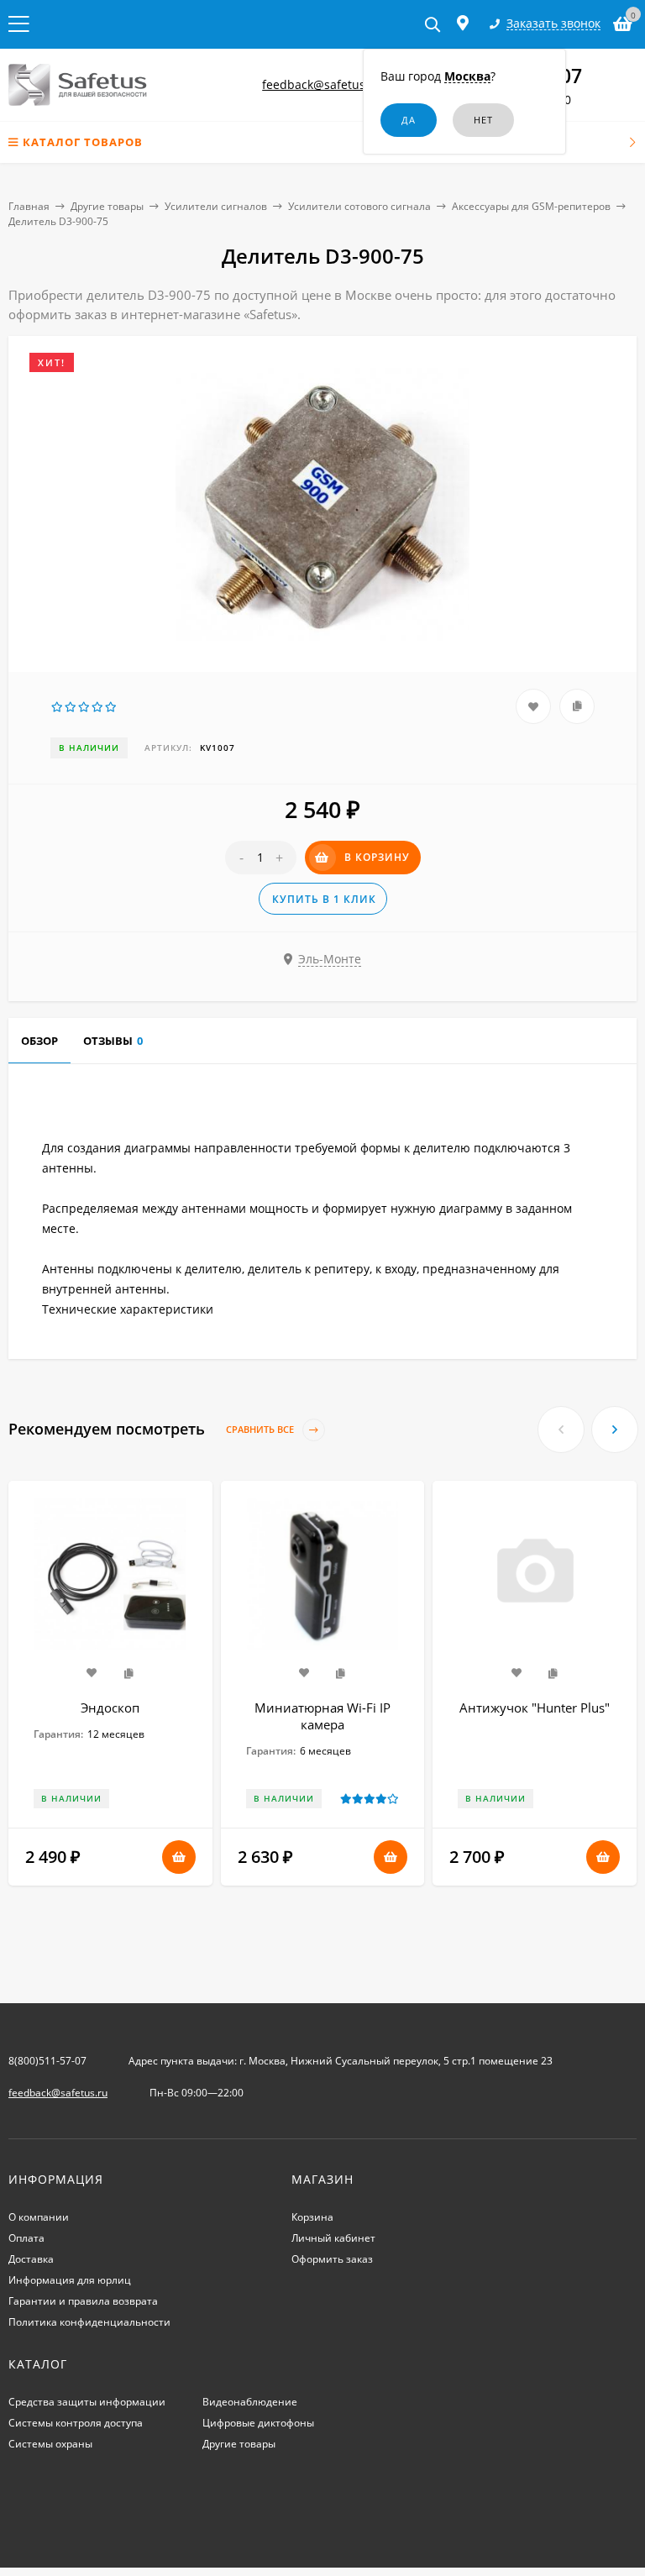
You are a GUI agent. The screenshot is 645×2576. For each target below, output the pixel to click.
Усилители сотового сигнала (359, 206)
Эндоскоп (110, 1708)
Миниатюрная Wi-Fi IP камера (322, 1716)
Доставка (31, 2259)
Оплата (26, 2238)
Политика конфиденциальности (89, 2322)
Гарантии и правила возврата (83, 2301)
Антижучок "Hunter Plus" (535, 1708)
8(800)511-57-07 (47, 2061)
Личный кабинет (333, 2238)
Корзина (312, 2217)
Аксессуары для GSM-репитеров (531, 206)
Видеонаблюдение (250, 2402)
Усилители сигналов (216, 206)
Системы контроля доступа (76, 2423)
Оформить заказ (332, 2259)
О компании (39, 2217)
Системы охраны (50, 2444)
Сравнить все (261, 1429)
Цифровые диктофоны (258, 2423)
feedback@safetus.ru (322, 84)
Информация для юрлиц (70, 2280)
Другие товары (107, 206)
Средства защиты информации (87, 2402)
